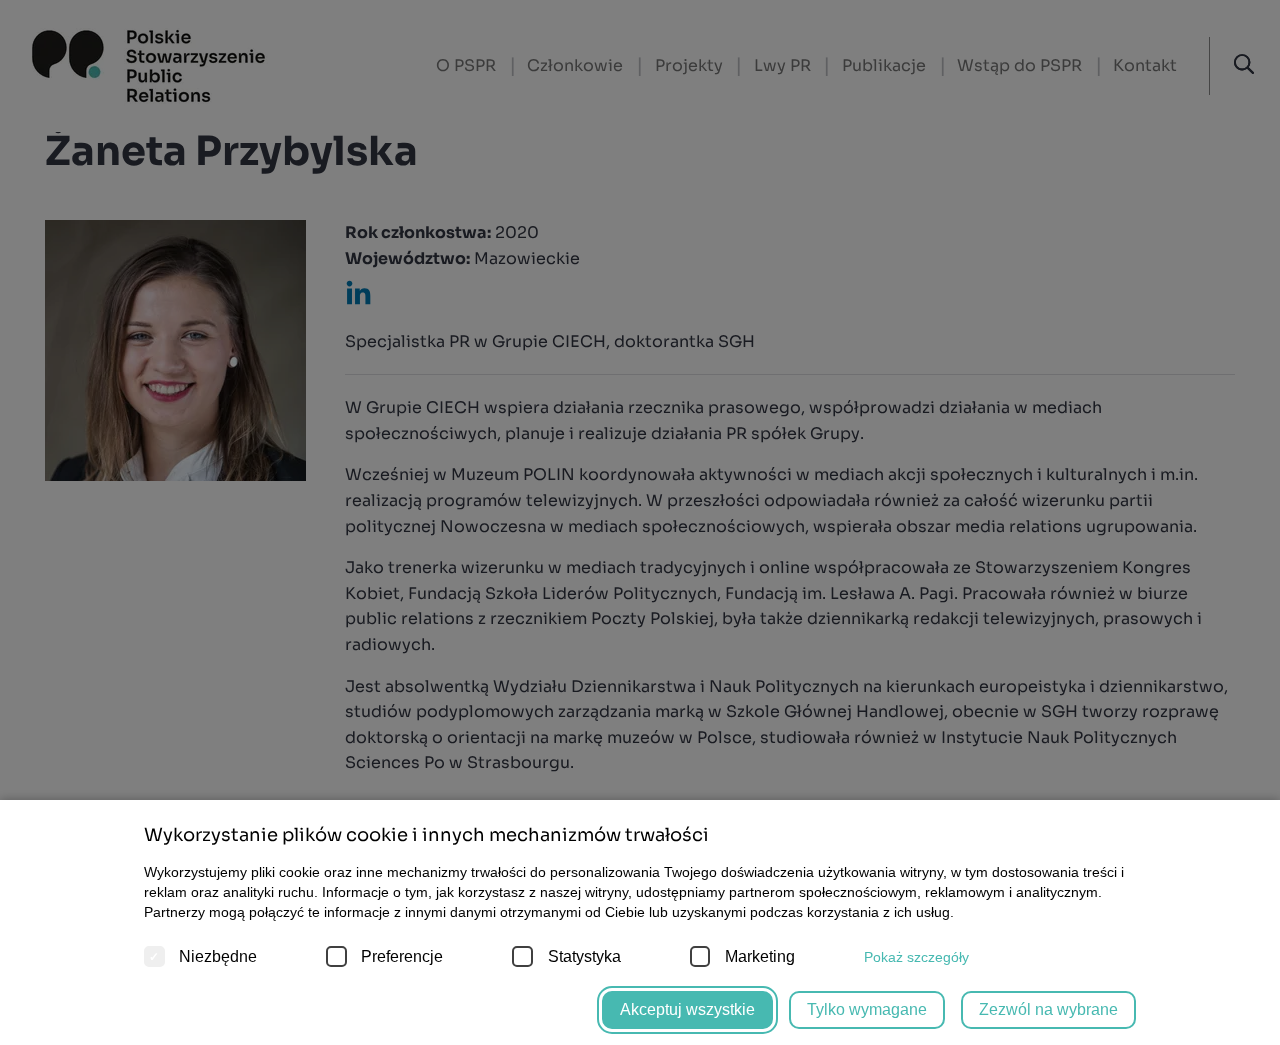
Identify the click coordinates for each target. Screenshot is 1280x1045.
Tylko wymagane (867, 1009)
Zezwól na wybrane (1048, 1009)
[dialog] (640, 522)
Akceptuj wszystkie (687, 1009)
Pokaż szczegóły (916, 957)
